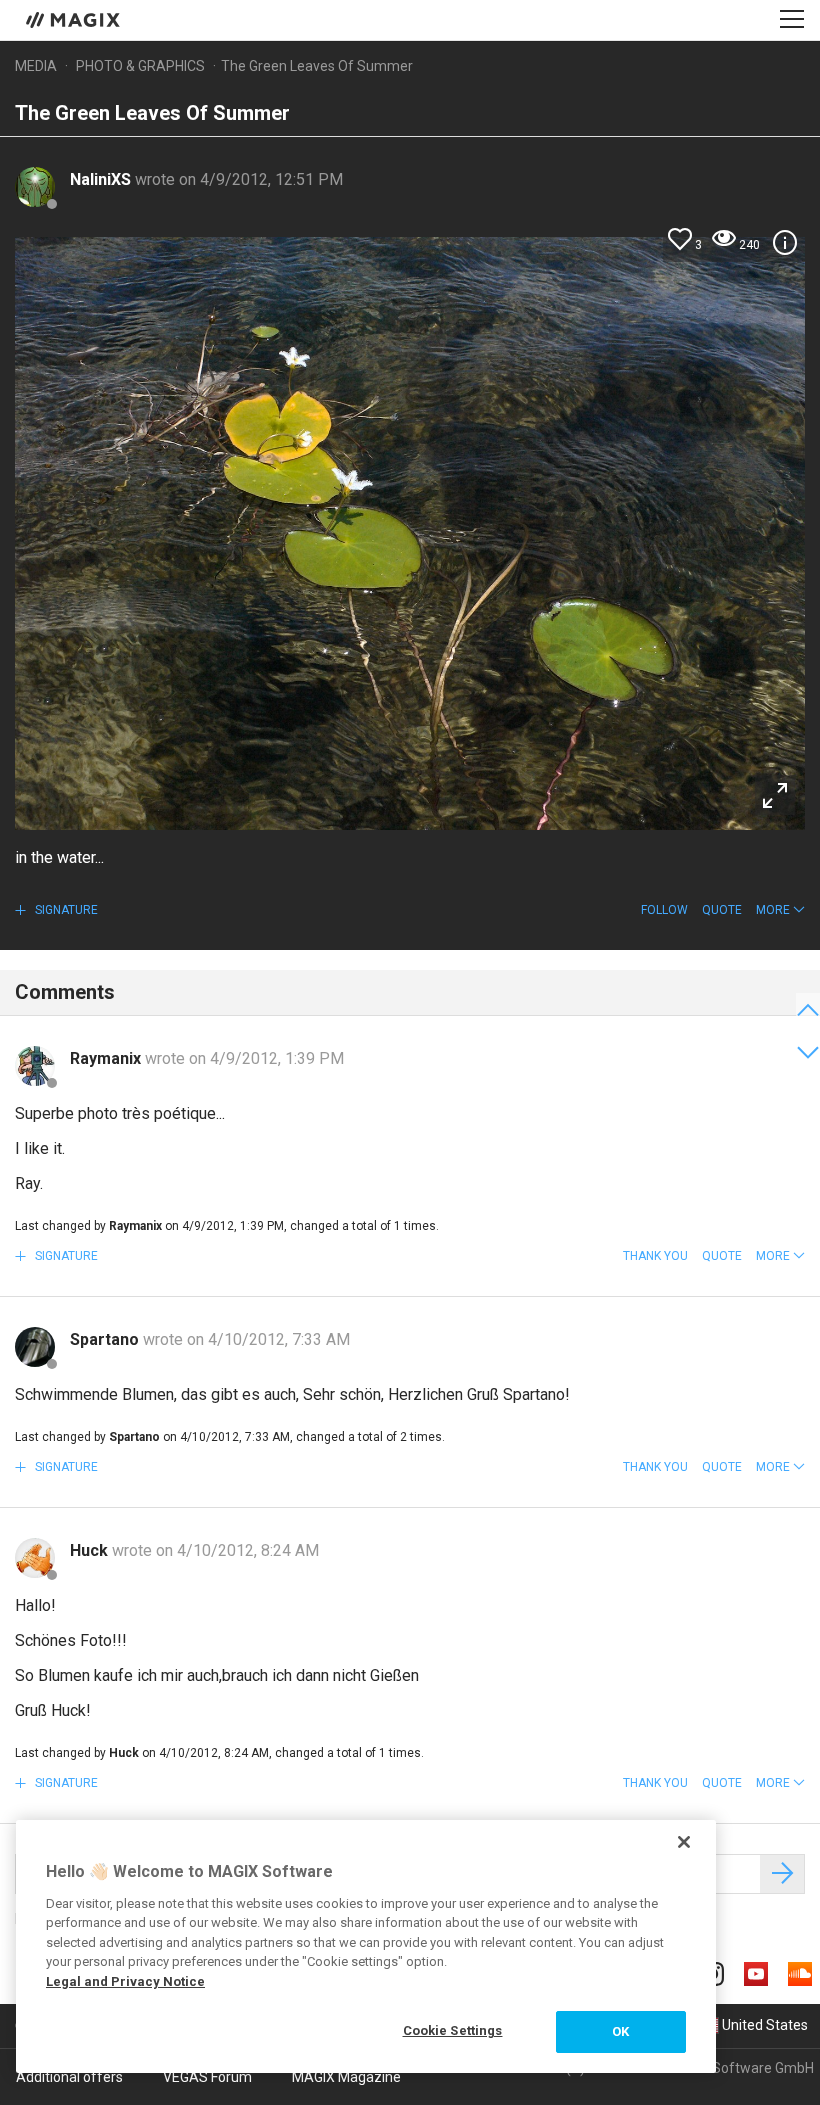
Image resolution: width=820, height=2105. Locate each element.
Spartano (106, 1339)
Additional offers (69, 2077)
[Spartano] (35, 1347)
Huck (91, 1550)
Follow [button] (664, 910)
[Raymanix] (35, 1066)
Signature (65, 910)
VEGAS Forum (207, 2077)
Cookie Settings (453, 2030)
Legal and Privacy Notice (125, 1981)
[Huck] (35, 1558)
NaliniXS (102, 179)
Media (36, 66)
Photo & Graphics (140, 66)
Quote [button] (722, 910)
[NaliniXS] (35, 187)
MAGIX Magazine (346, 2077)
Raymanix (107, 1058)
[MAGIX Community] (74, 19)
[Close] (684, 1842)
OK (620, 2031)
